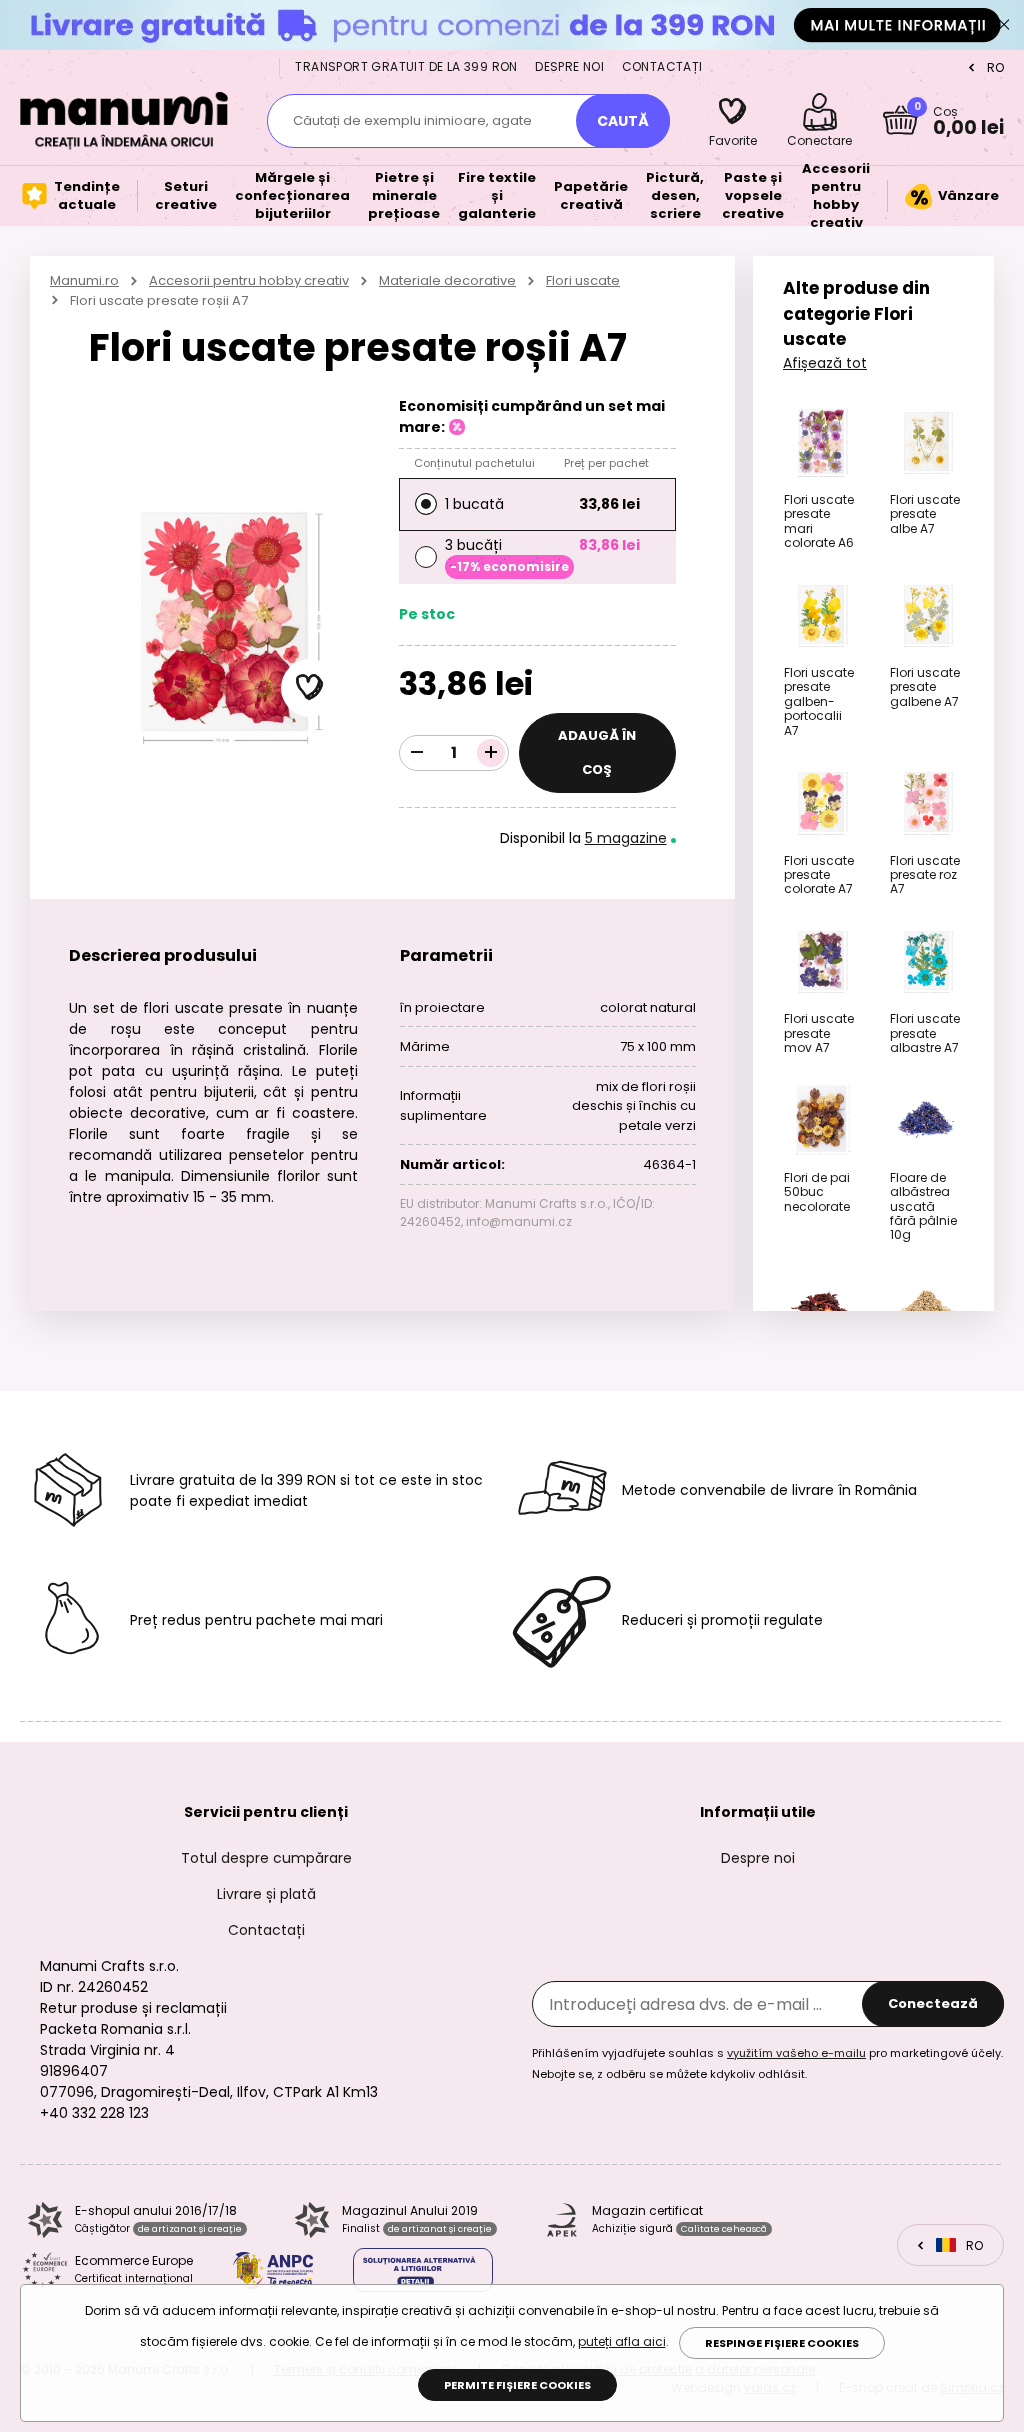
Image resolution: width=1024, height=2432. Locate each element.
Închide (1004, 25)
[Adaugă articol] (491, 753)
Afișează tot (825, 363)
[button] (310, 688)
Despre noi (569, 66)
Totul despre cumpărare (266, 1858)
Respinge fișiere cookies (782, 2343)
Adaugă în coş (597, 752)
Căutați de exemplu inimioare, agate (412, 120)
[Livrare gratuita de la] (512, 24)
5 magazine (626, 838)
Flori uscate (583, 280)
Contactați (662, 66)
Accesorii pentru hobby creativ (249, 280)
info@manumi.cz (519, 1221)
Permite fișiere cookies (517, 2385)
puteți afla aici (622, 2341)
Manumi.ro (84, 280)
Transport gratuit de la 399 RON (406, 66)
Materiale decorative (447, 280)
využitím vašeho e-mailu (796, 2053)
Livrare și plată (266, 1894)
